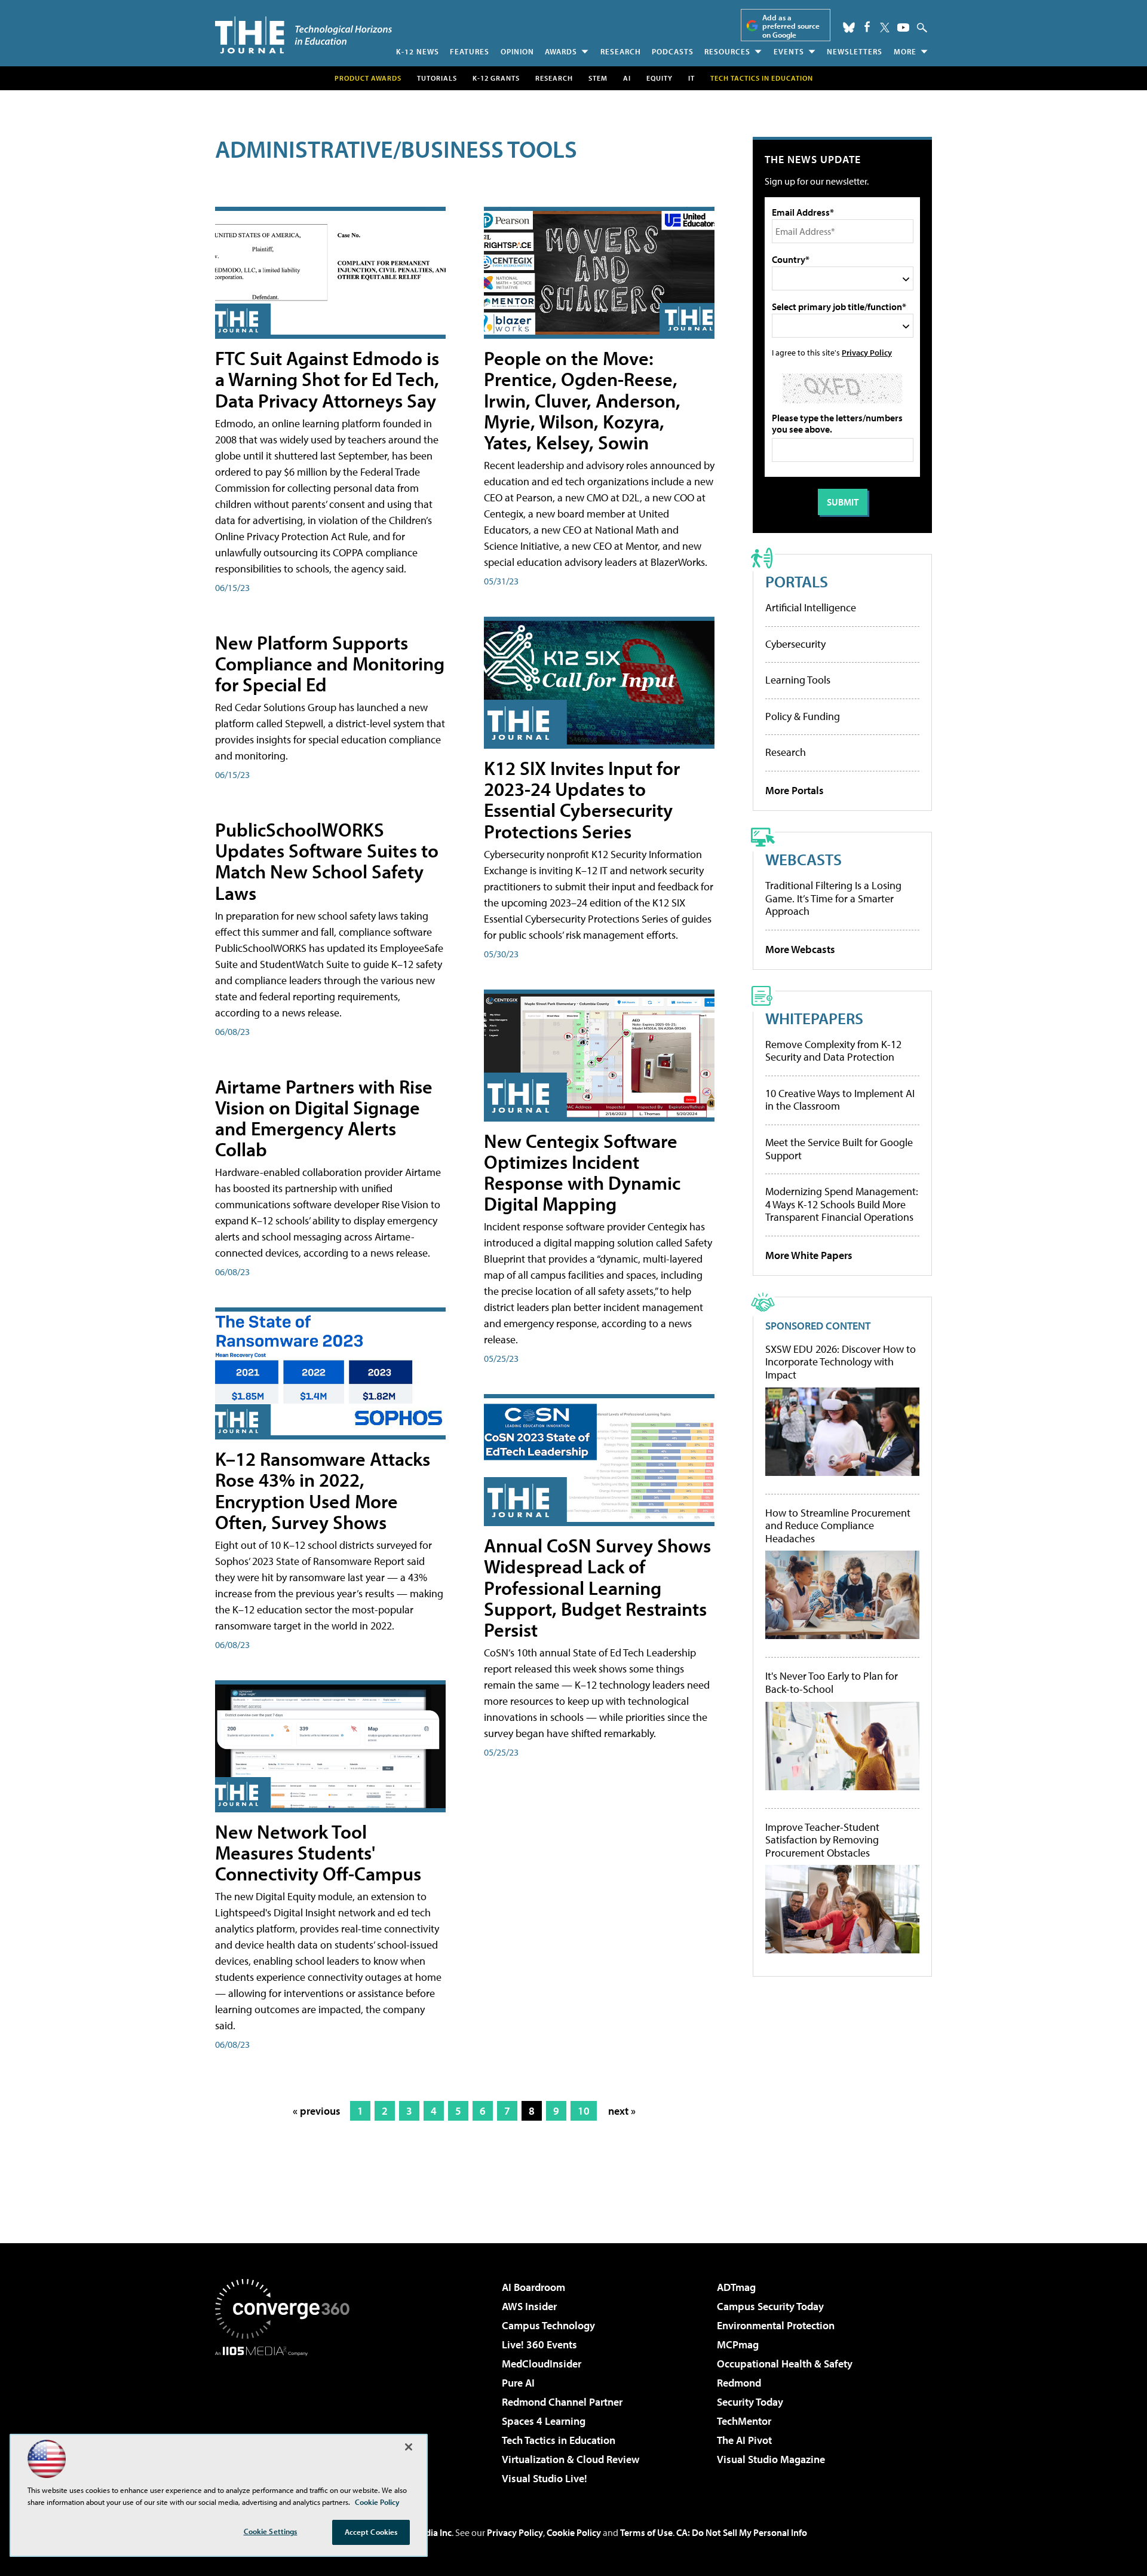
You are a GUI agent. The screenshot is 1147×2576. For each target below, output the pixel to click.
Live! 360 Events (539, 2344)
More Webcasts (800, 949)
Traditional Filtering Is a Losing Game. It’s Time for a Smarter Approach (833, 898)
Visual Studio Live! (545, 2478)
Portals (797, 581)
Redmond (739, 2383)
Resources (727, 51)
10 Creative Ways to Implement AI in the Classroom (840, 1100)
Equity (660, 78)
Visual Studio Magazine (771, 2459)
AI (627, 78)
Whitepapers (814, 1018)
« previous (317, 2111)
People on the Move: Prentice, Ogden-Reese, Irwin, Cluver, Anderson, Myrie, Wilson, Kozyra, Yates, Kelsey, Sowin (582, 400)
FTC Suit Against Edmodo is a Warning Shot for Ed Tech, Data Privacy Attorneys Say (327, 379)
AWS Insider (529, 2306)
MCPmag (738, 2344)
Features (470, 51)
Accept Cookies (371, 2532)
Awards (561, 51)
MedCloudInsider (542, 2364)
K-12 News (418, 51)
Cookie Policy (574, 2532)
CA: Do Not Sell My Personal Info (742, 2532)
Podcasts (673, 51)
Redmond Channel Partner (562, 2402)
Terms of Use (646, 2532)
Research (621, 51)
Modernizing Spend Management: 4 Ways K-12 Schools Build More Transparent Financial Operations (842, 1204)
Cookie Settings (271, 2531)
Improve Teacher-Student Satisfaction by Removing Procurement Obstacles (822, 1840)
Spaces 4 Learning (544, 2421)
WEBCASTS (803, 859)
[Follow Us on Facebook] (867, 27)
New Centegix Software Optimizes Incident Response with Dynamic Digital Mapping (582, 1172)
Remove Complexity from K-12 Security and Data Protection (833, 1051)
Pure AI (518, 2383)
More (905, 51)
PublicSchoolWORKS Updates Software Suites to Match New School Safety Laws (327, 861)
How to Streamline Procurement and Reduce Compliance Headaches (838, 1526)
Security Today (750, 2402)
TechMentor (744, 2421)
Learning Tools (798, 680)
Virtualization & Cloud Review (571, 2459)
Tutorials (437, 78)
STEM (598, 78)
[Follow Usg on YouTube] (903, 27)
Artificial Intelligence (811, 607)
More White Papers (809, 1255)
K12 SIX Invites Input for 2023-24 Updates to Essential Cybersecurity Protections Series (582, 800)
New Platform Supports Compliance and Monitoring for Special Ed (330, 663)
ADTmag (736, 2287)
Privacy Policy (867, 352)
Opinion (517, 51)
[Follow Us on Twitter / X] (885, 27)
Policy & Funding (803, 716)
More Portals (795, 790)
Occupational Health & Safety (785, 2364)
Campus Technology (548, 2325)
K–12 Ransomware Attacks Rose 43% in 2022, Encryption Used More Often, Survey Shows (323, 1490)
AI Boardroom (533, 2287)
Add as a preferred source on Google (791, 26)
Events (789, 51)
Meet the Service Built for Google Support (839, 1149)
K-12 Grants (496, 78)
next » (622, 2111)
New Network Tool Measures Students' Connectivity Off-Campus (318, 1852)
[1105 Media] (287, 2417)
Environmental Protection (776, 2325)
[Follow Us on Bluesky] (849, 27)
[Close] (409, 2447)
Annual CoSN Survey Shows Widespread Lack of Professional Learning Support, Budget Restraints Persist (597, 1587)
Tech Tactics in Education (559, 2440)
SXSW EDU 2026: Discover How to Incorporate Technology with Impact (841, 1362)
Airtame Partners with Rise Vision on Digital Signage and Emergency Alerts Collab (324, 1118)
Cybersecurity (795, 644)
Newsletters (855, 51)
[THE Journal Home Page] (303, 35)
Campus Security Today (770, 2306)
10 (584, 2111)
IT (691, 78)
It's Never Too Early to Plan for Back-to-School (832, 1682)
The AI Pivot (744, 2440)
